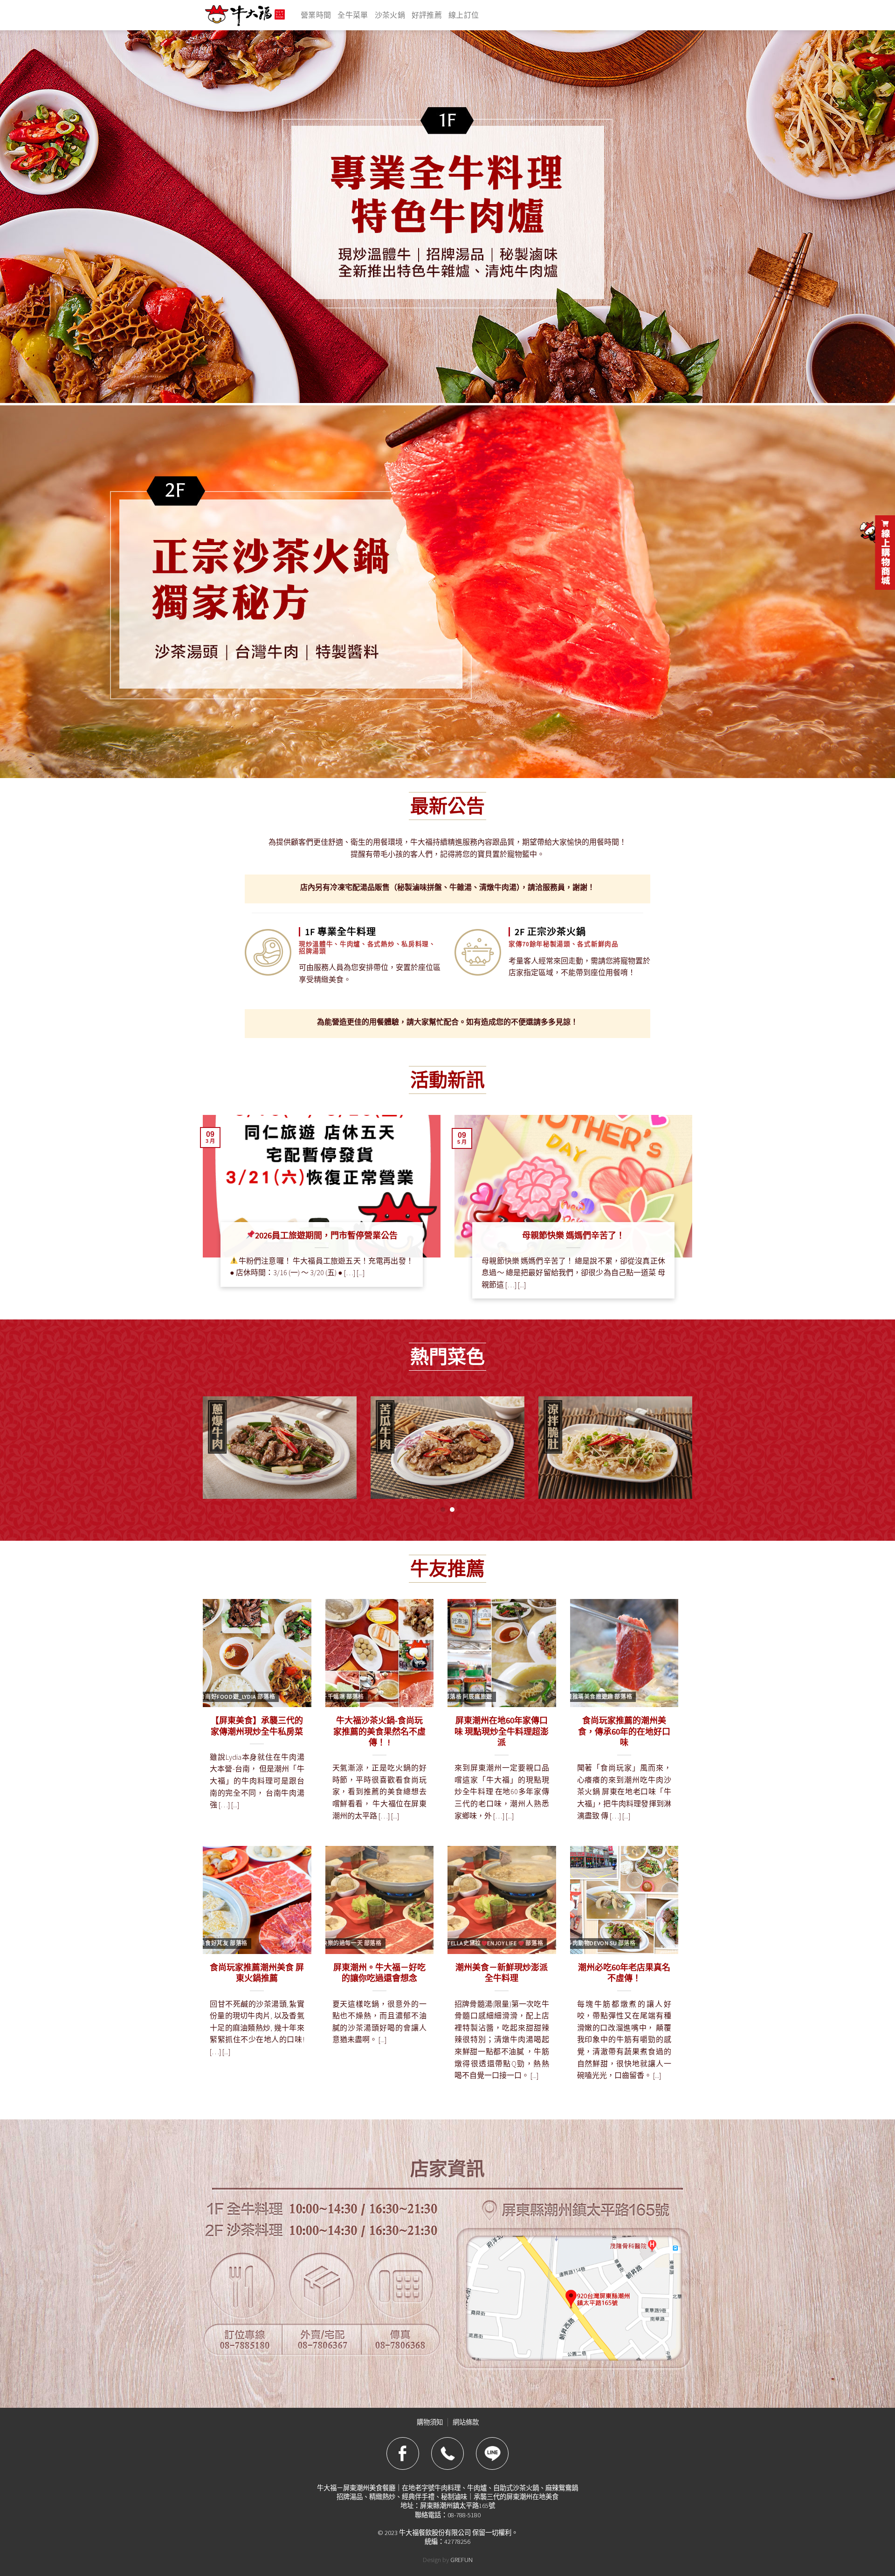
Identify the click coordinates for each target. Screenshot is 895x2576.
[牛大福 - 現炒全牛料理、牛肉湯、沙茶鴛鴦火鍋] (245, 15)
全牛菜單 (353, 15)
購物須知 (430, 2422)
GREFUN (461, 2560)
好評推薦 (427, 15)
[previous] (218, 1455)
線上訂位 (464, 15)
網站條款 (466, 2422)
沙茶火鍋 (390, 15)
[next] (677, 1455)
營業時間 (316, 15)
